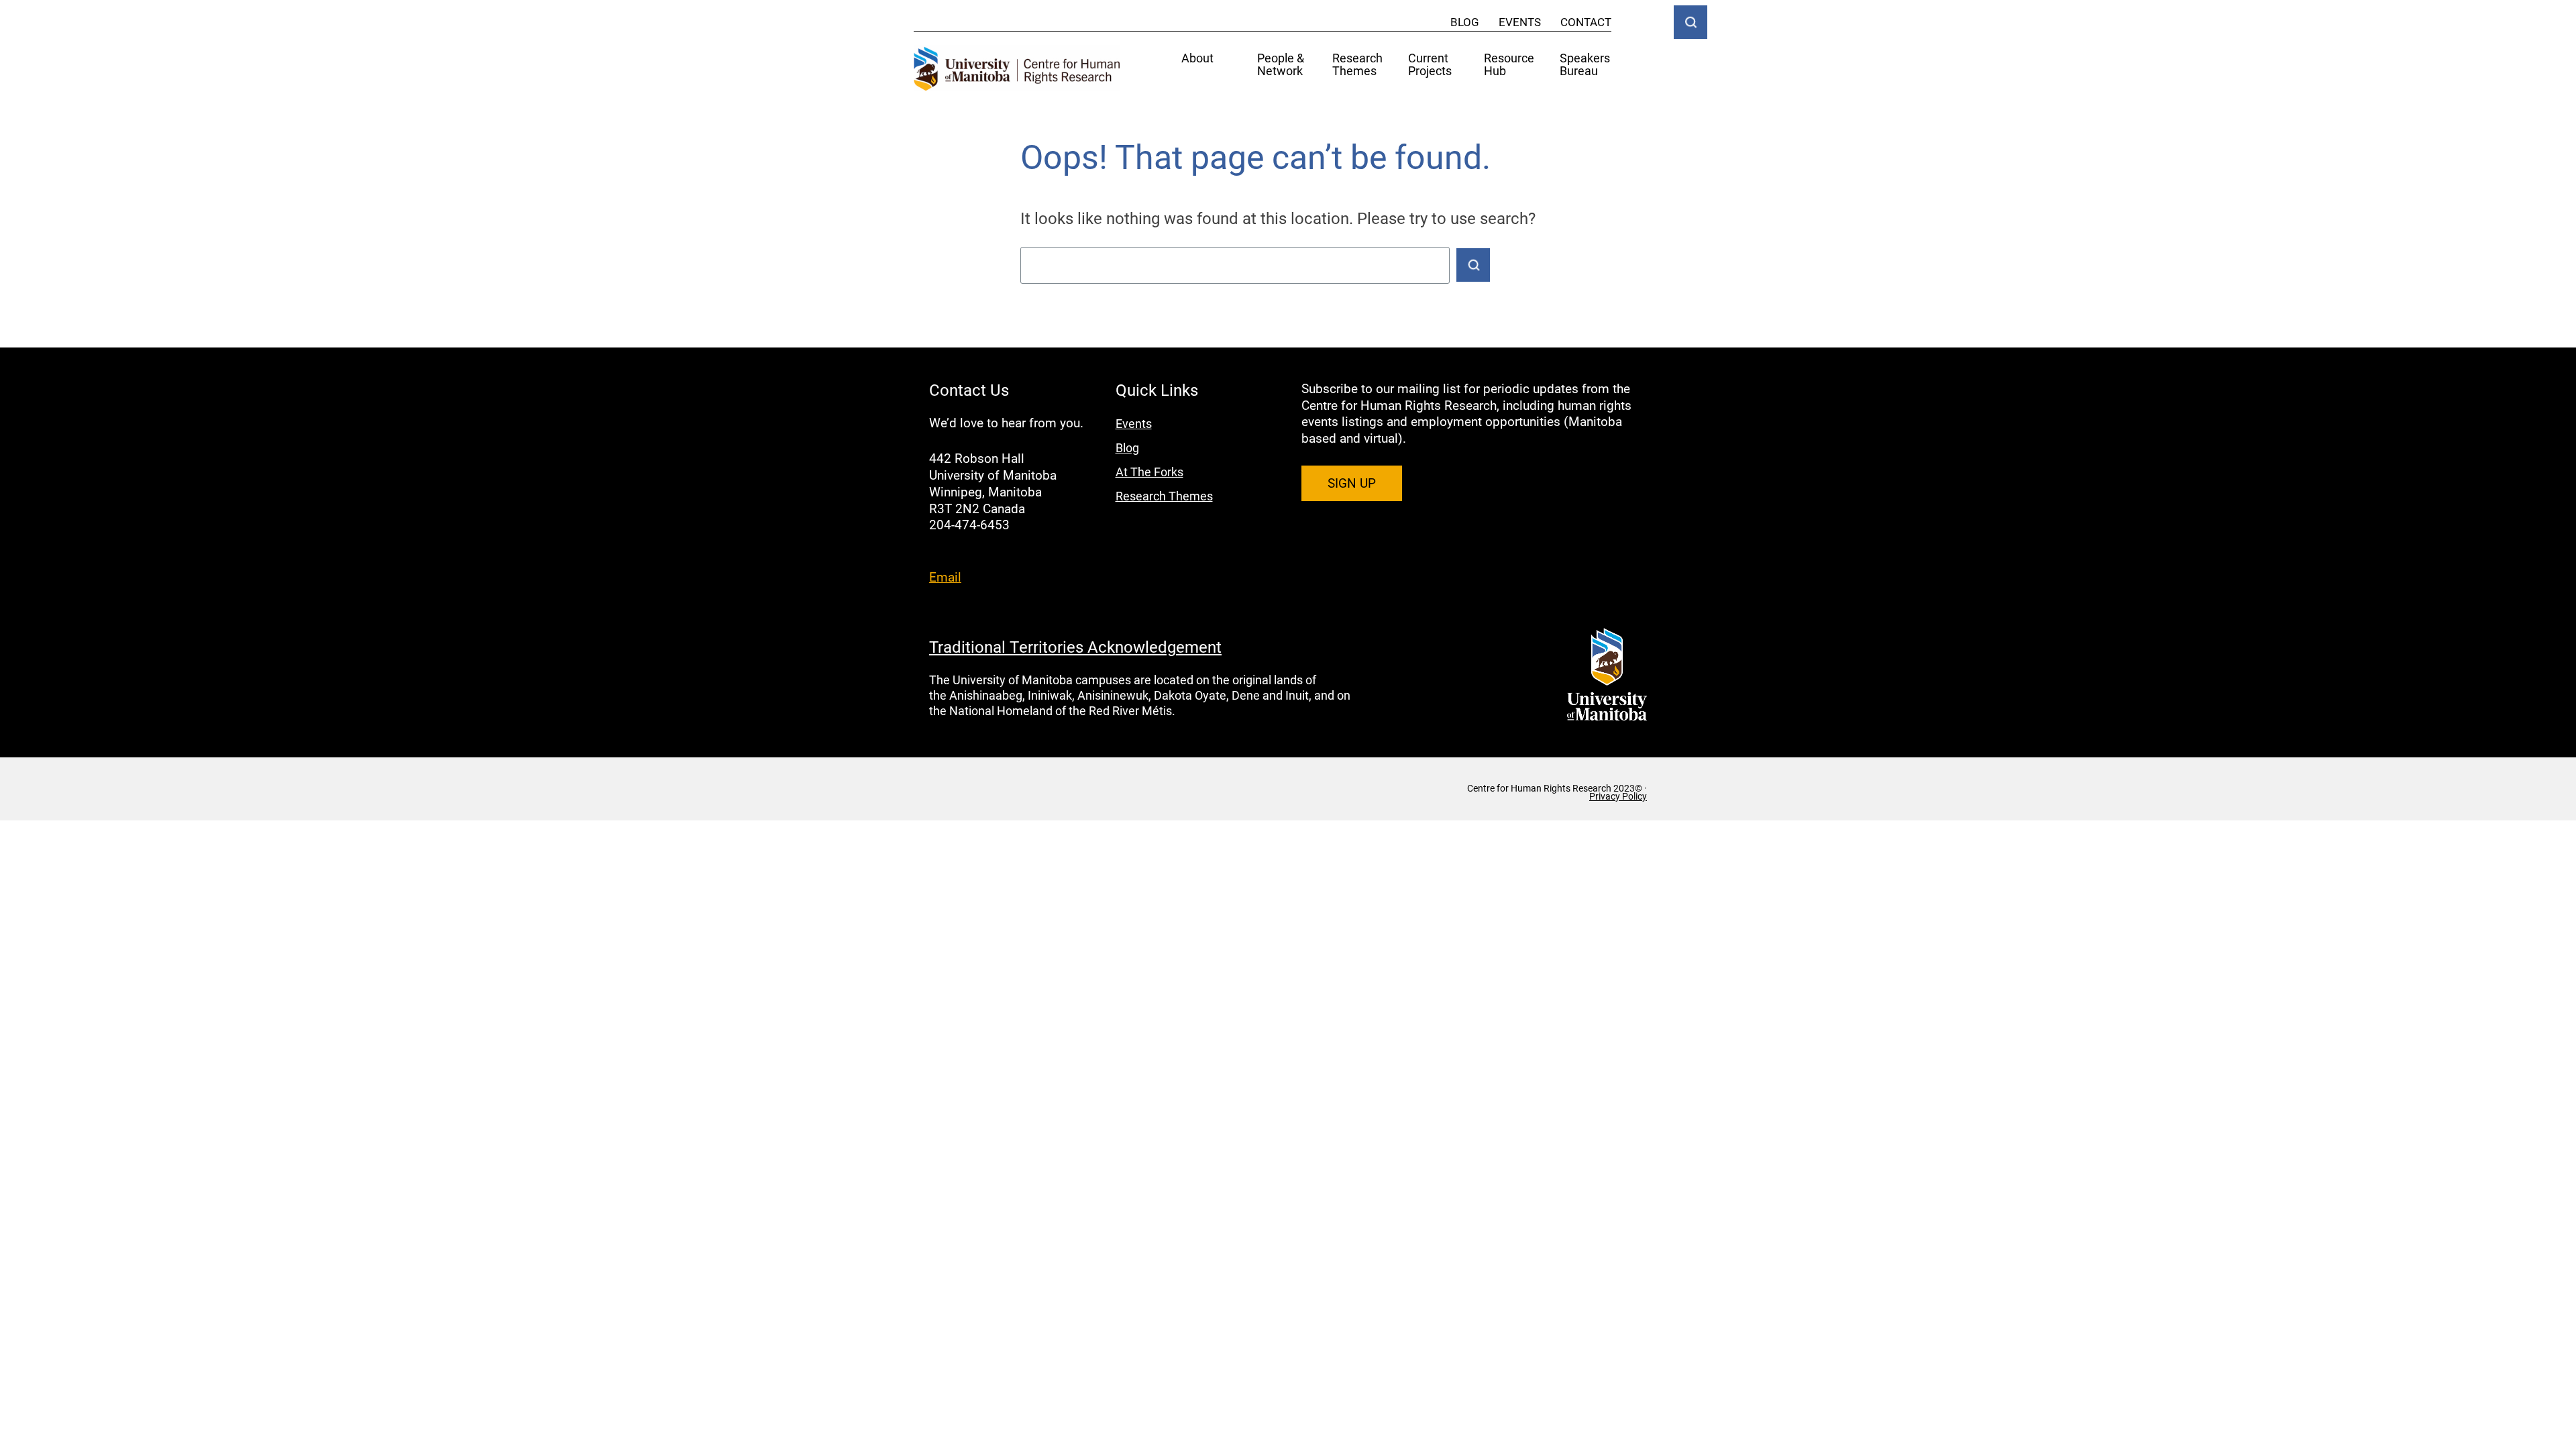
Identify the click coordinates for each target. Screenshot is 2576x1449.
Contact (1586, 22)
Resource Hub (1509, 65)
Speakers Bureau (1585, 65)
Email (945, 577)
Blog (1465, 22)
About (1197, 59)
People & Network (1281, 65)
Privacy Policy (1618, 796)
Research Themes (1357, 65)
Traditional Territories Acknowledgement (1075, 647)
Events (1520, 22)
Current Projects (1430, 65)
